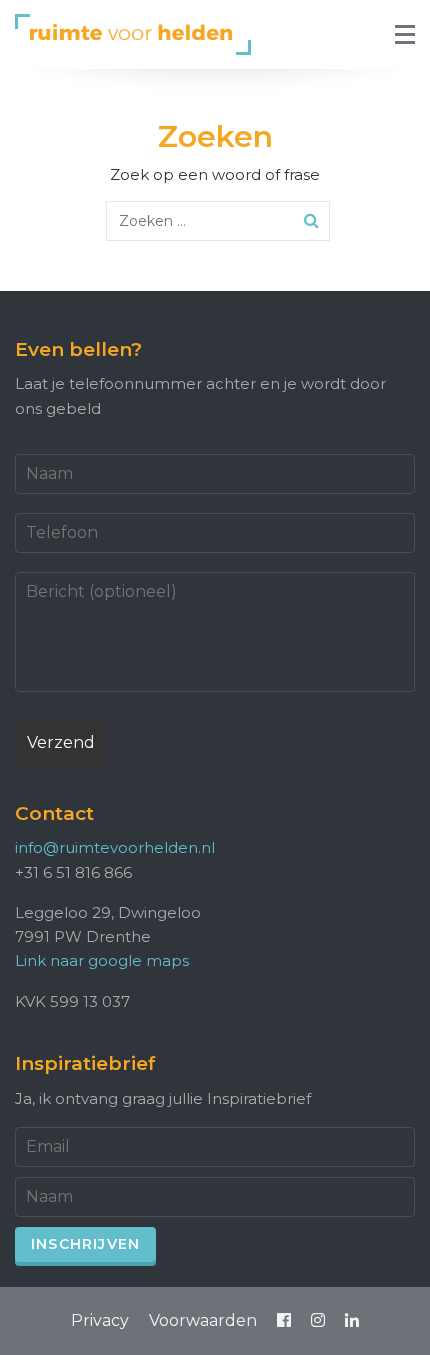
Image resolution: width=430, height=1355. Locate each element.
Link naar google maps (102, 960)
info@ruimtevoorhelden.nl (115, 847)
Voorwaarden (203, 1320)
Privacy (100, 1320)
